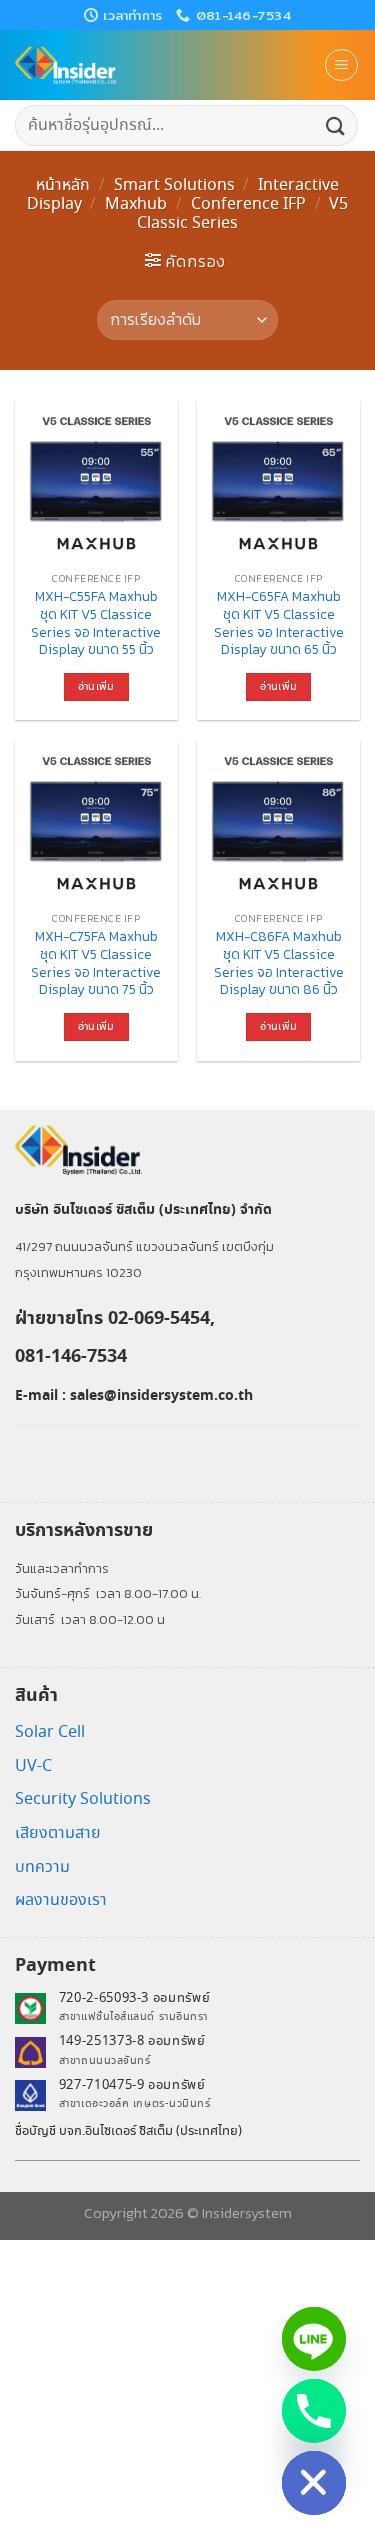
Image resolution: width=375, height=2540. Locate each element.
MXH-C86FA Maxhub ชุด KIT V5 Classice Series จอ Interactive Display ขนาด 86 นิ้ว (279, 963)
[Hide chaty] (314, 2483)
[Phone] (314, 2411)
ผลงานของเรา (61, 1900)
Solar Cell (50, 1732)
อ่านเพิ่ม (96, 687)
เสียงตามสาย (58, 1833)
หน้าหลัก (63, 185)
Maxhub (136, 204)
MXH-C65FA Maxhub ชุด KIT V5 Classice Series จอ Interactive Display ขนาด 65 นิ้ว (279, 623)
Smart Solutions (174, 185)
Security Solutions (83, 1799)
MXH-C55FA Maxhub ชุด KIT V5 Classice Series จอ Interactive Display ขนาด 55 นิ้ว (96, 623)
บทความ (42, 1867)
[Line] (314, 2339)
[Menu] (341, 65)
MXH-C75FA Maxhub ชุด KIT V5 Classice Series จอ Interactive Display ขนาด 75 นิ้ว (96, 963)
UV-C (33, 1766)
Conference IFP (248, 204)
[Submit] (336, 125)
